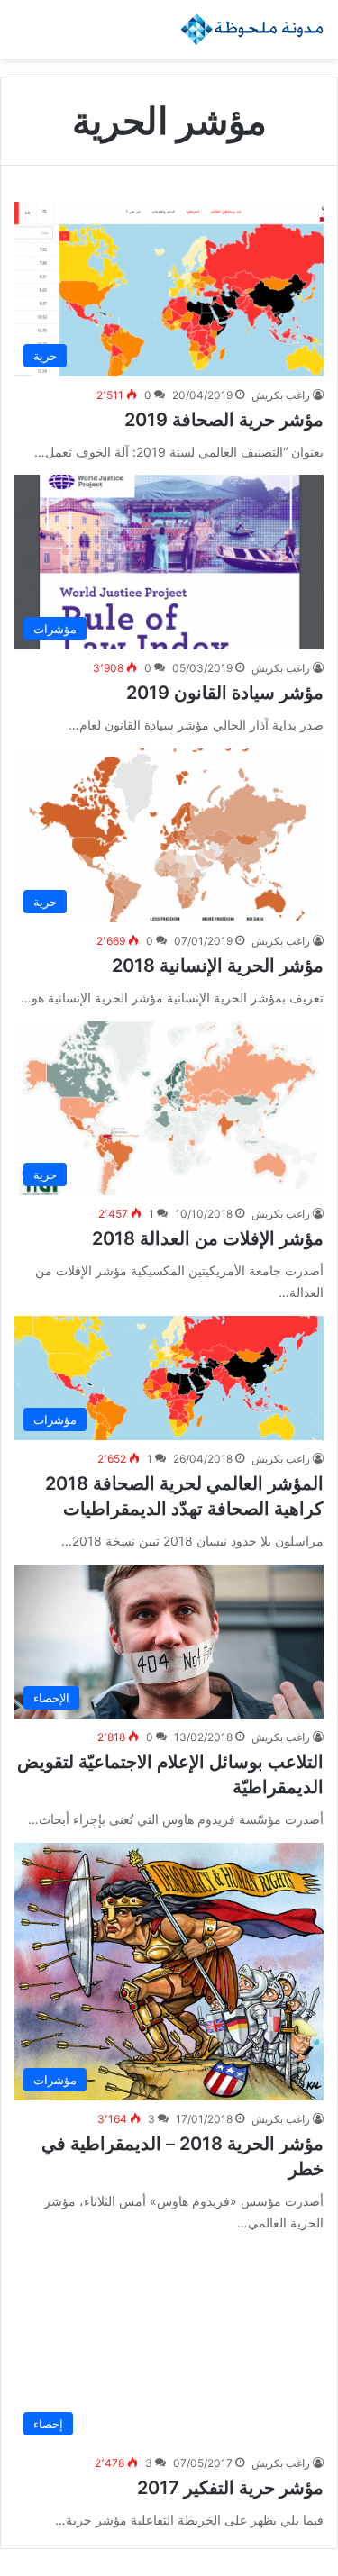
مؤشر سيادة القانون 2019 (225, 693)
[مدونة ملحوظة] (252, 29)
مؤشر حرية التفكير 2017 (230, 2488)
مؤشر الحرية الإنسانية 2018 (218, 966)
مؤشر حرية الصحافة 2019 (224, 420)
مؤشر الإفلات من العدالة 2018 (208, 1238)
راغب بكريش (281, 395)
